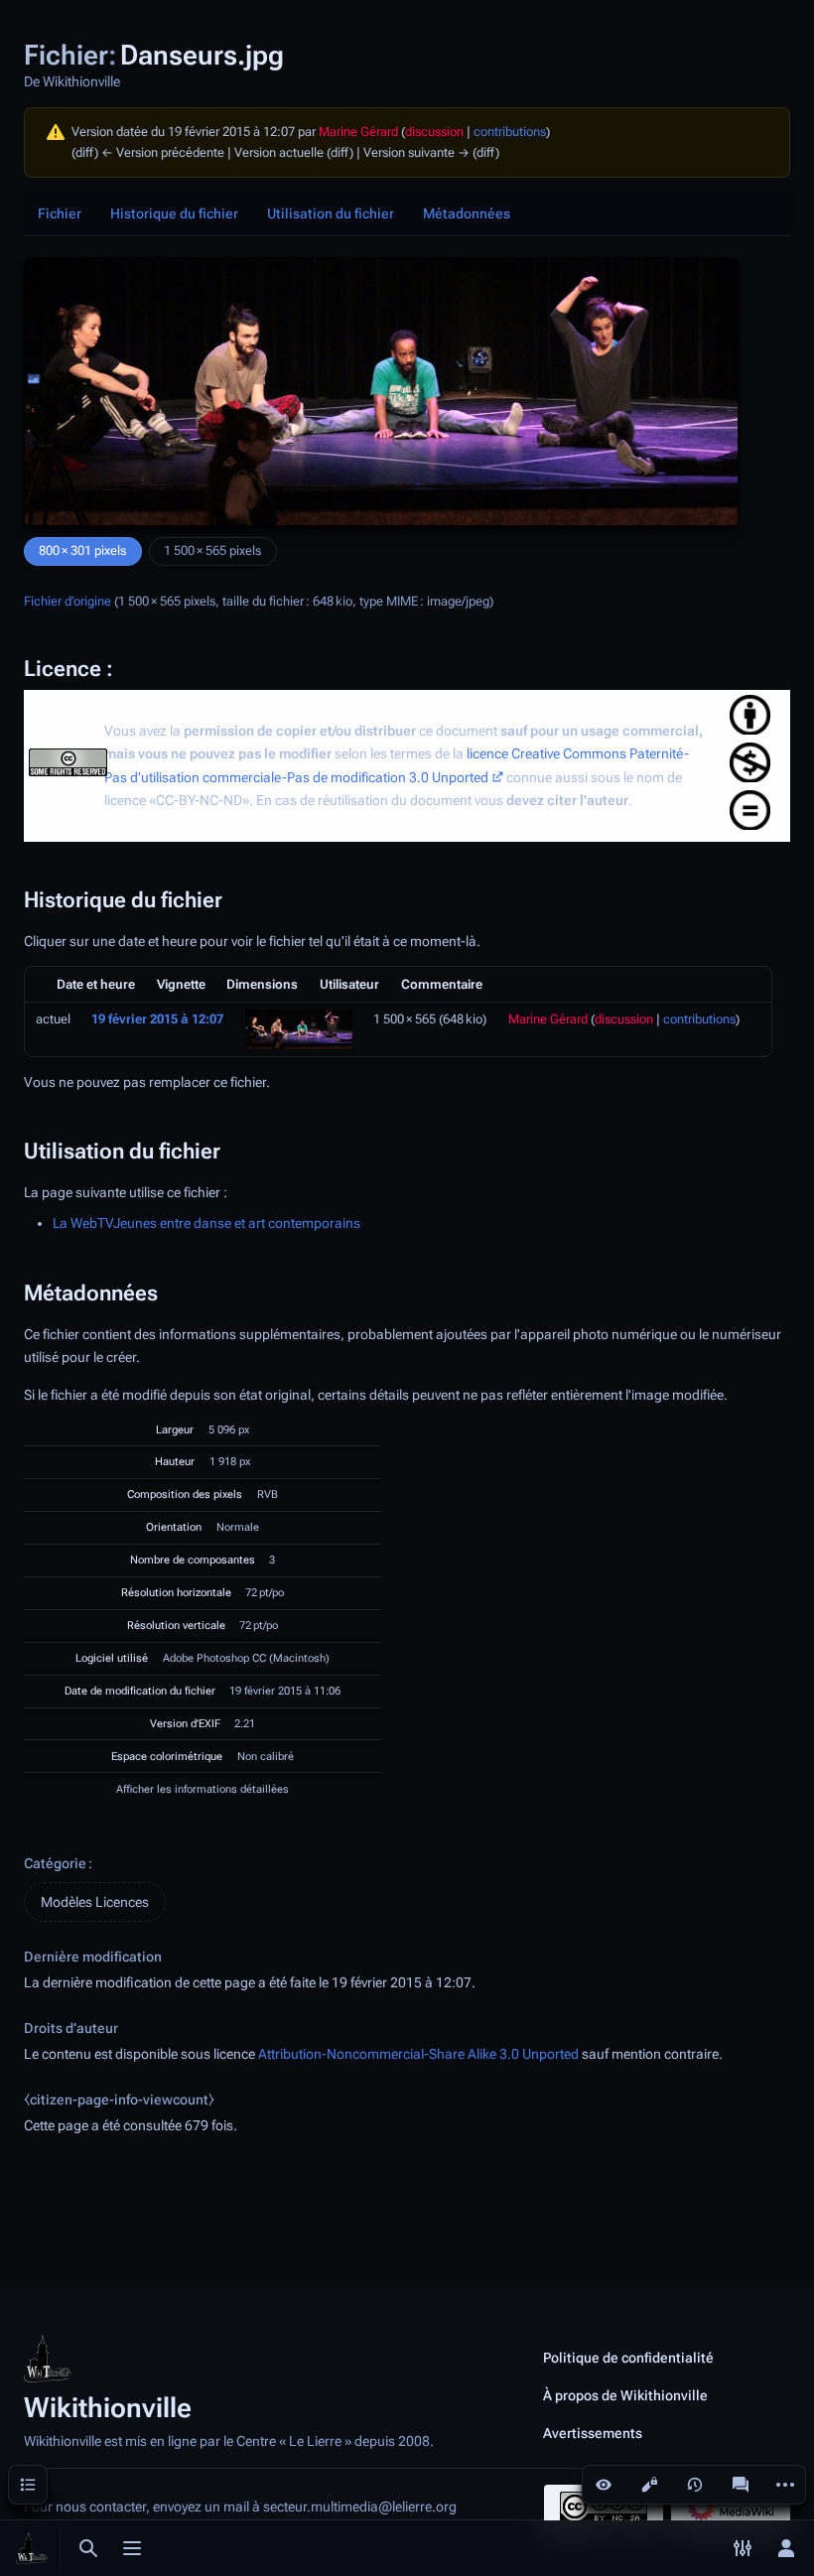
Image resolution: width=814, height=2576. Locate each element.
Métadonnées (467, 213)
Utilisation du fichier (331, 213)
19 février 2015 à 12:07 (157, 1019)
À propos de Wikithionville (625, 2395)
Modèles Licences (95, 1902)
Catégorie (55, 1863)
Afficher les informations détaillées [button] (203, 1789)
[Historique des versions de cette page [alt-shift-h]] (695, 2485)
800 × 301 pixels (82, 550)
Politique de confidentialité (628, 2358)
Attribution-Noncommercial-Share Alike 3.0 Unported (418, 2054)
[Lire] (604, 2485)
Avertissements (593, 2433)
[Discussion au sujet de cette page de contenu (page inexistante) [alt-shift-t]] (741, 2485)
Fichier (60, 213)
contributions (510, 132)
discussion (434, 132)
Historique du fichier (174, 213)
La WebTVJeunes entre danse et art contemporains (206, 1223)
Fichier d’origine (68, 601)
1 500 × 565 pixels (212, 550)
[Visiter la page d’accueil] (32, 2548)
